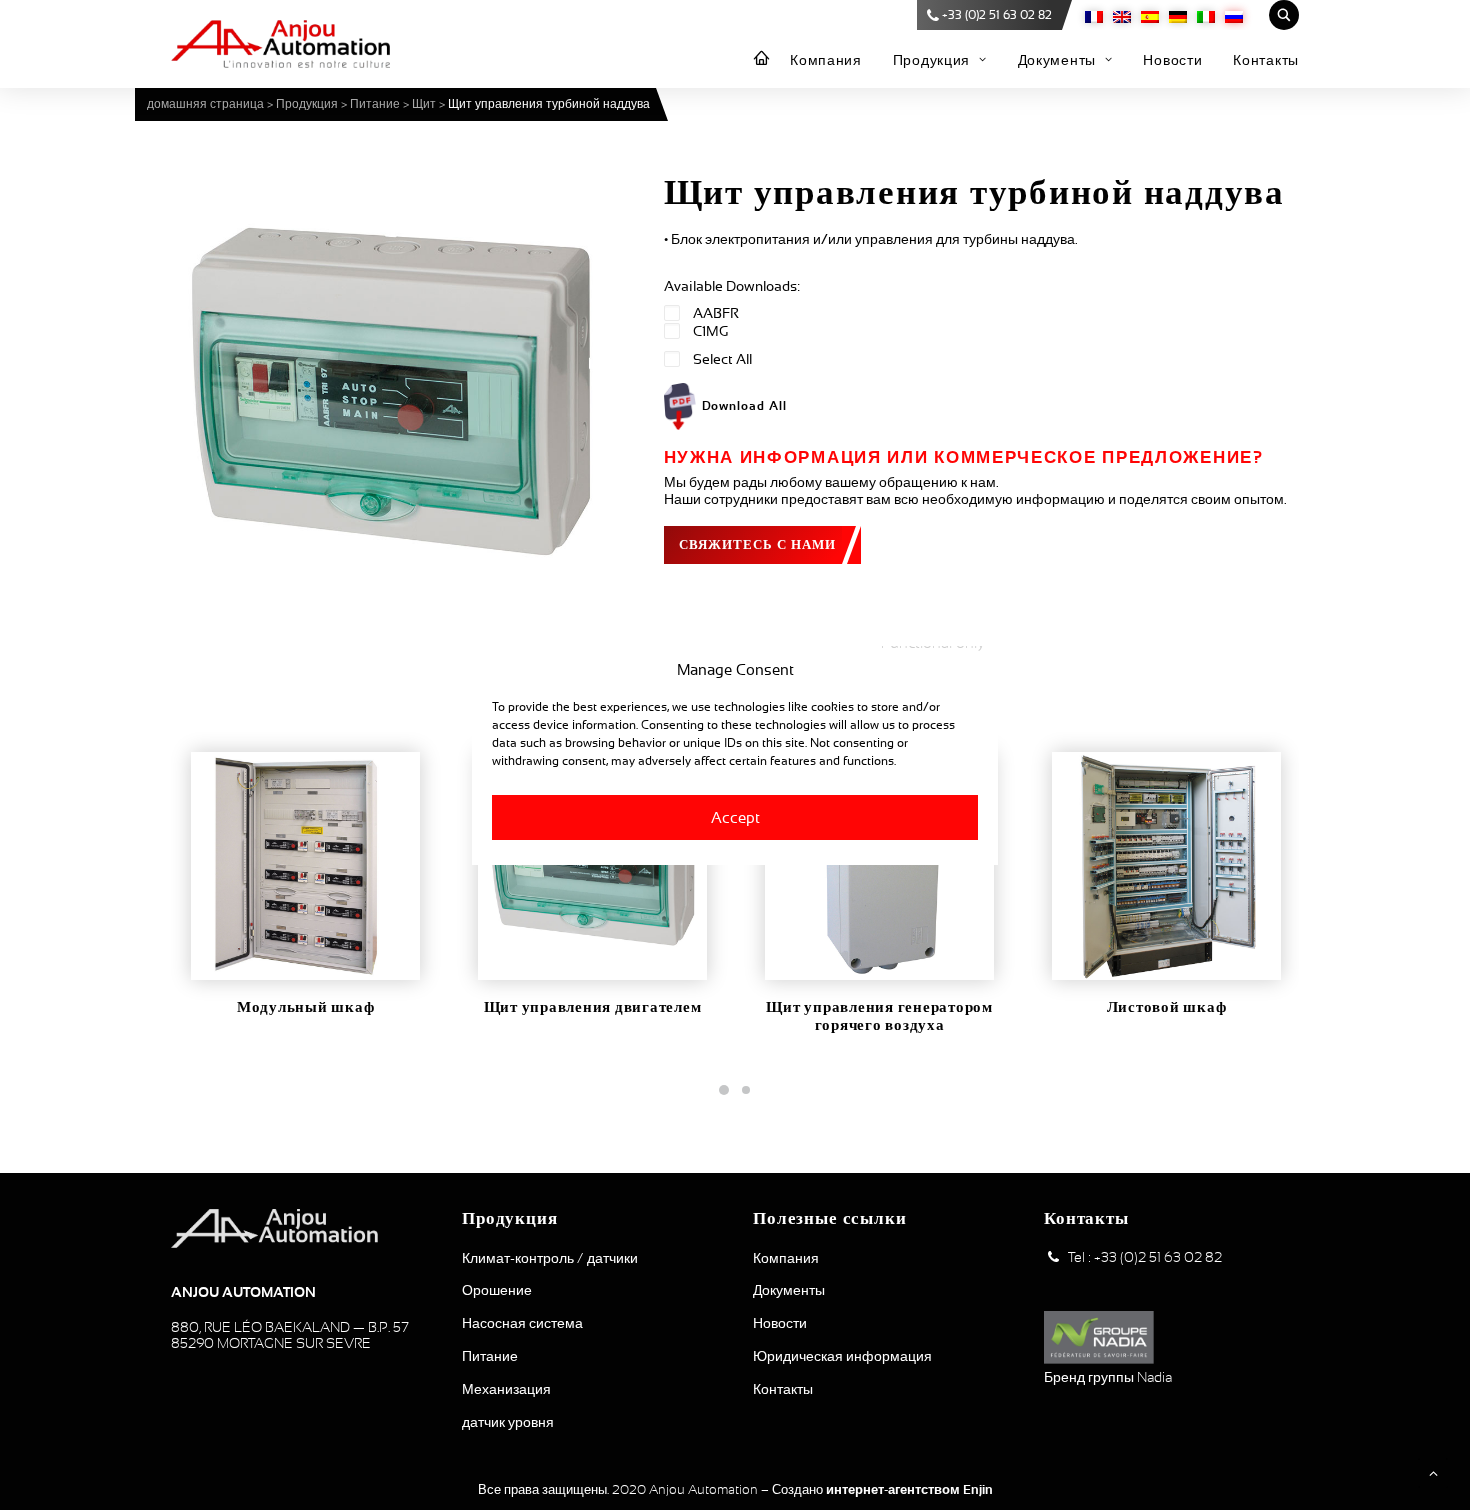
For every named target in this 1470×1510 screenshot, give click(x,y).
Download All (745, 406)
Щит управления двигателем (593, 1007)
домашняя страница (205, 104)
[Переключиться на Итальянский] (1206, 15)
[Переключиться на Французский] (1094, 15)
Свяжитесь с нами (758, 544)
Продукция (931, 60)
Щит (424, 104)
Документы (1057, 60)
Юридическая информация (842, 1356)
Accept (735, 816)
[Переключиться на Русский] (1234, 15)
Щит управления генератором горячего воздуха (879, 1016)
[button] (390, 390)
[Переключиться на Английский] (1122, 15)
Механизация (506, 1389)
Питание (375, 104)
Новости (1172, 60)
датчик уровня (508, 1422)
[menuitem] (762, 59)
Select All (722, 359)
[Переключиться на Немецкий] (1178, 15)
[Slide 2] (746, 1090)
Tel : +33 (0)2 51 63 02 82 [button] (1145, 1257)
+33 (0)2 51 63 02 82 (997, 15)
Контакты (1266, 60)
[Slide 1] (724, 1090)
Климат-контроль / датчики (550, 1258)
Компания (826, 60)
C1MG (710, 331)
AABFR (716, 313)
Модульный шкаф (306, 1007)
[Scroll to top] (1433, 1472)
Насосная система (522, 1323)
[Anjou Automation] (280, 44)
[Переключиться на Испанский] (1150, 15)
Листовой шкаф (1167, 1007)
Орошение (497, 1290)
